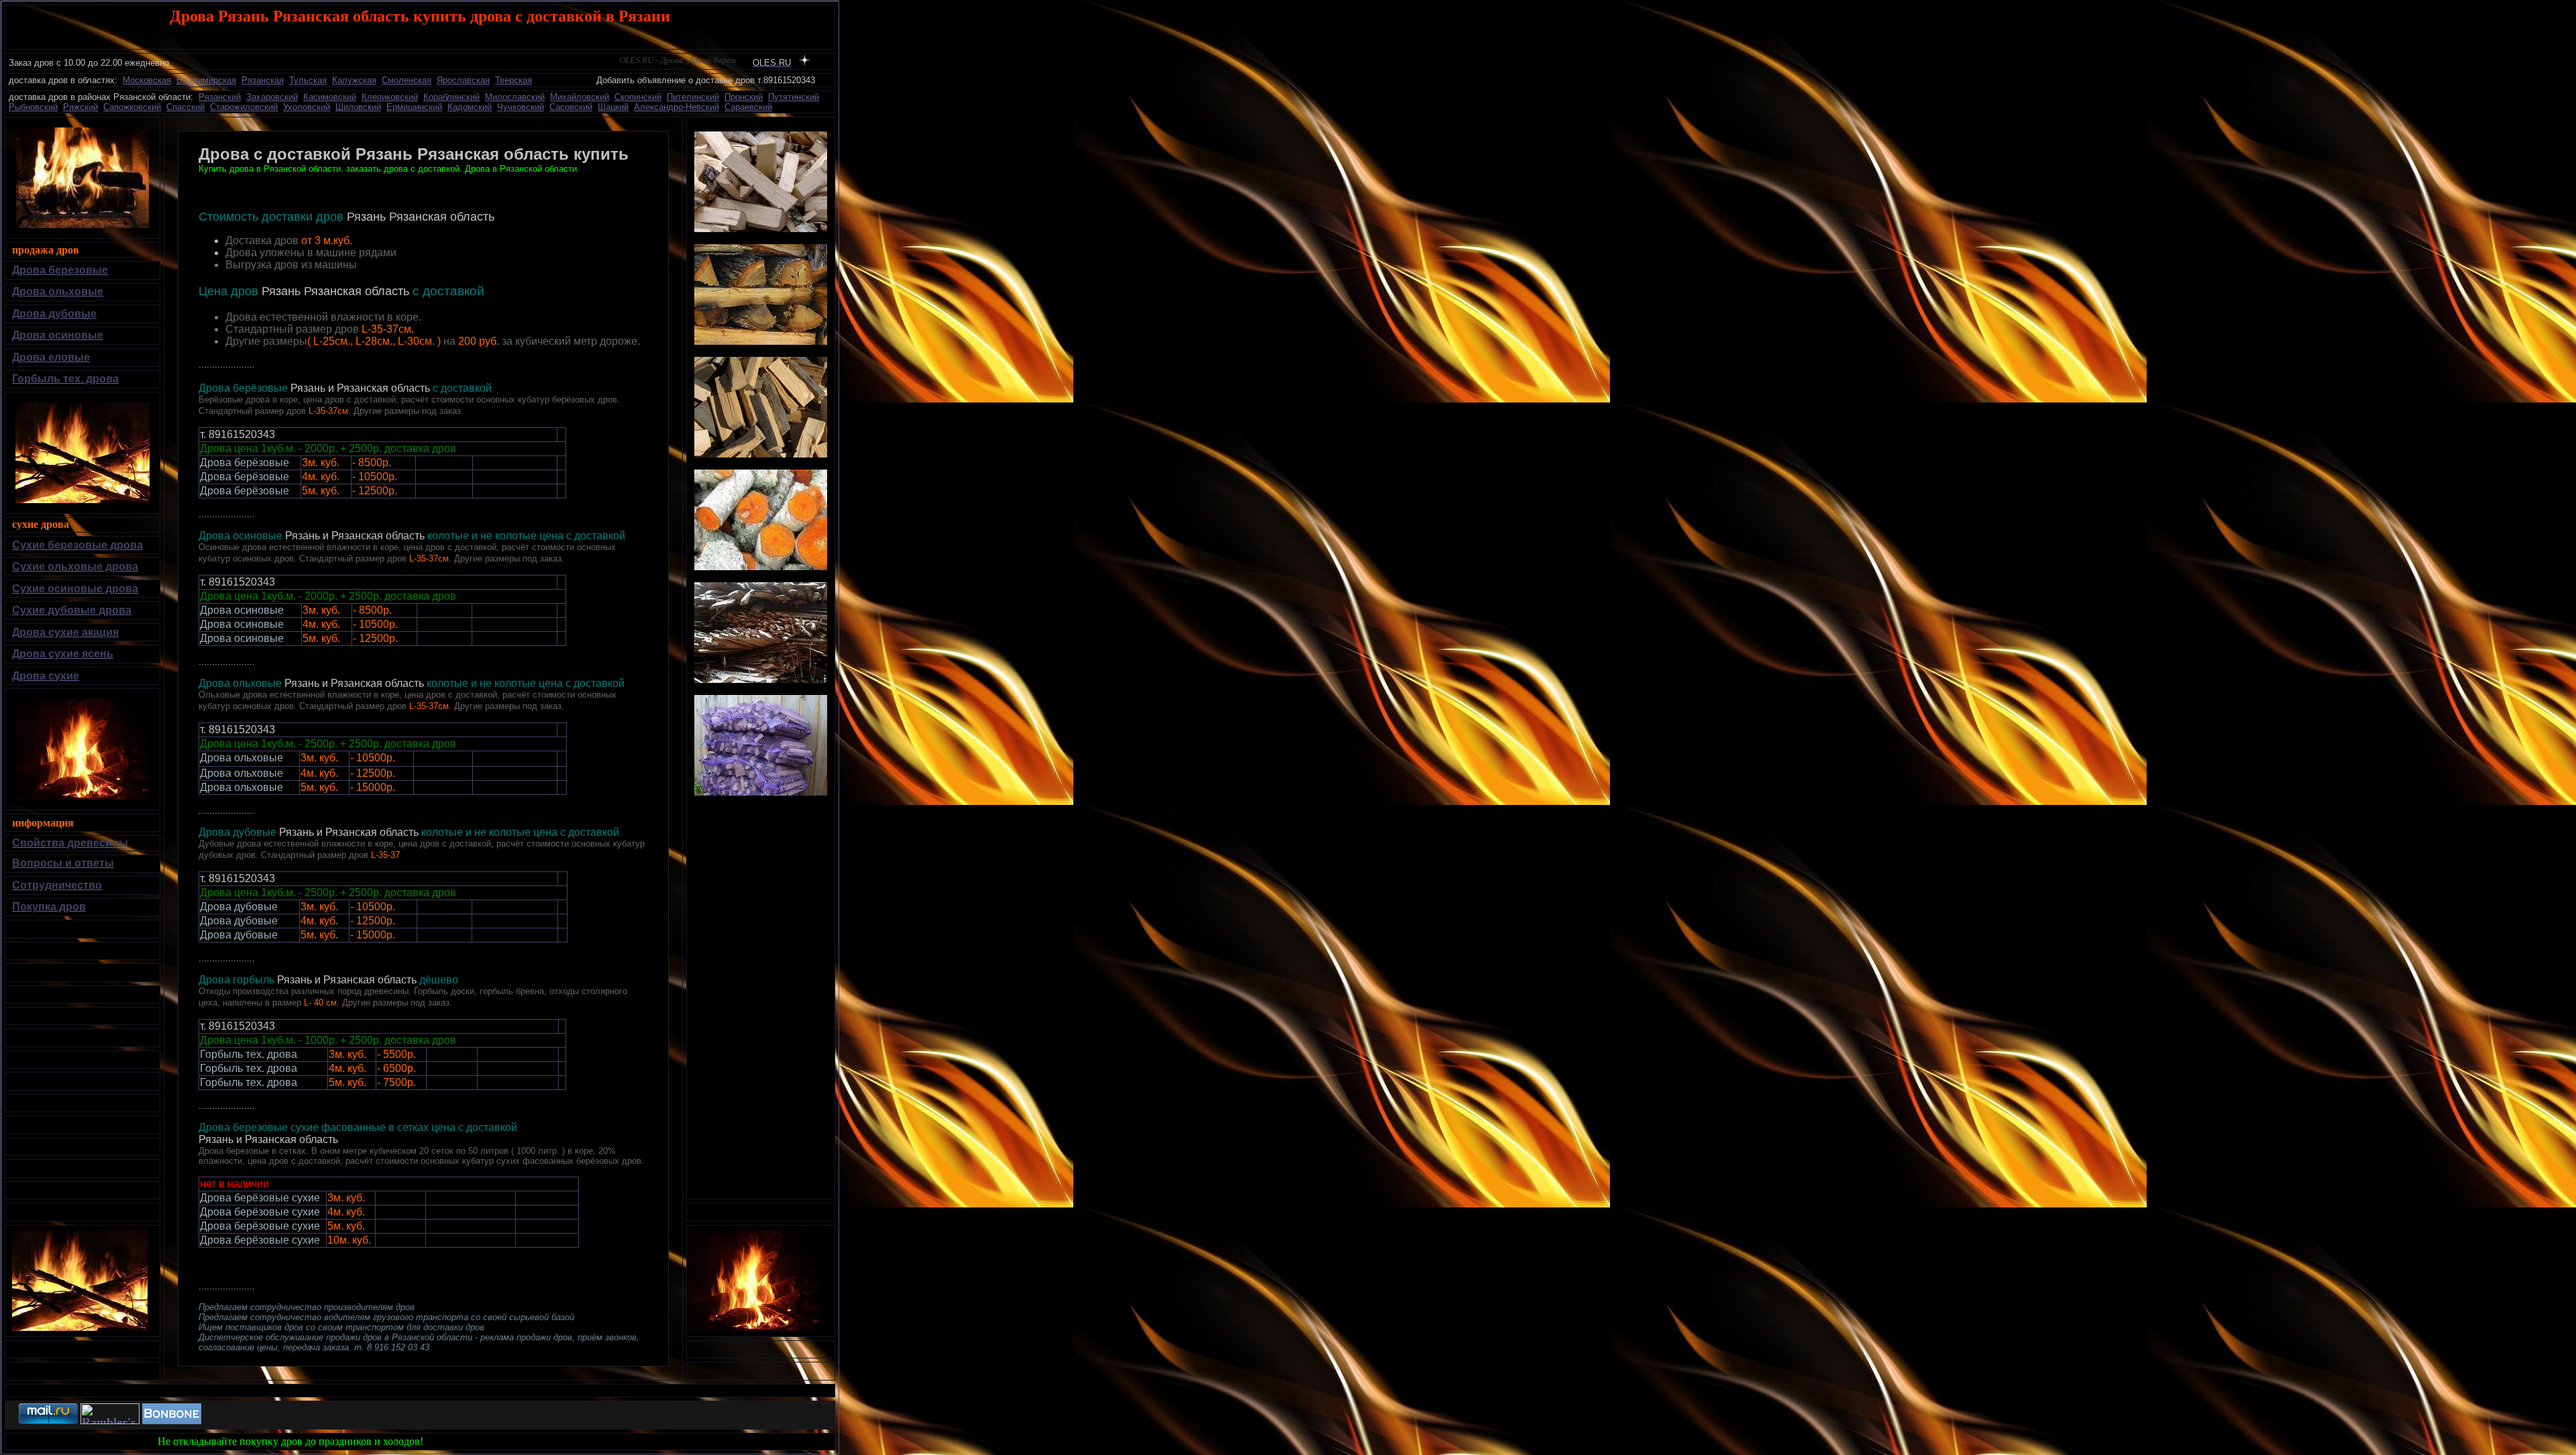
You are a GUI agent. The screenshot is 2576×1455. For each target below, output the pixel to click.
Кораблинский (451, 97)
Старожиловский (244, 107)
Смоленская (407, 80)
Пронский (744, 97)
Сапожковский (132, 107)
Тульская (308, 80)
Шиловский (358, 107)
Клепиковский (390, 97)
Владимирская (206, 80)
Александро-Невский (677, 107)
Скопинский (638, 97)
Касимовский (330, 97)
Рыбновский (33, 107)
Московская (147, 80)
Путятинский (794, 97)
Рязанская (263, 80)
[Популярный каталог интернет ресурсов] (172, 1420)
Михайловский (580, 97)
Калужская (354, 80)
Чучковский (521, 107)
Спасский (185, 107)
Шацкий (613, 107)
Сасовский (571, 107)
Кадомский (470, 107)
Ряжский (80, 107)
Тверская (514, 80)
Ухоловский (307, 107)
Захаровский (272, 97)
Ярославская (463, 80)
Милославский (515, 97)
